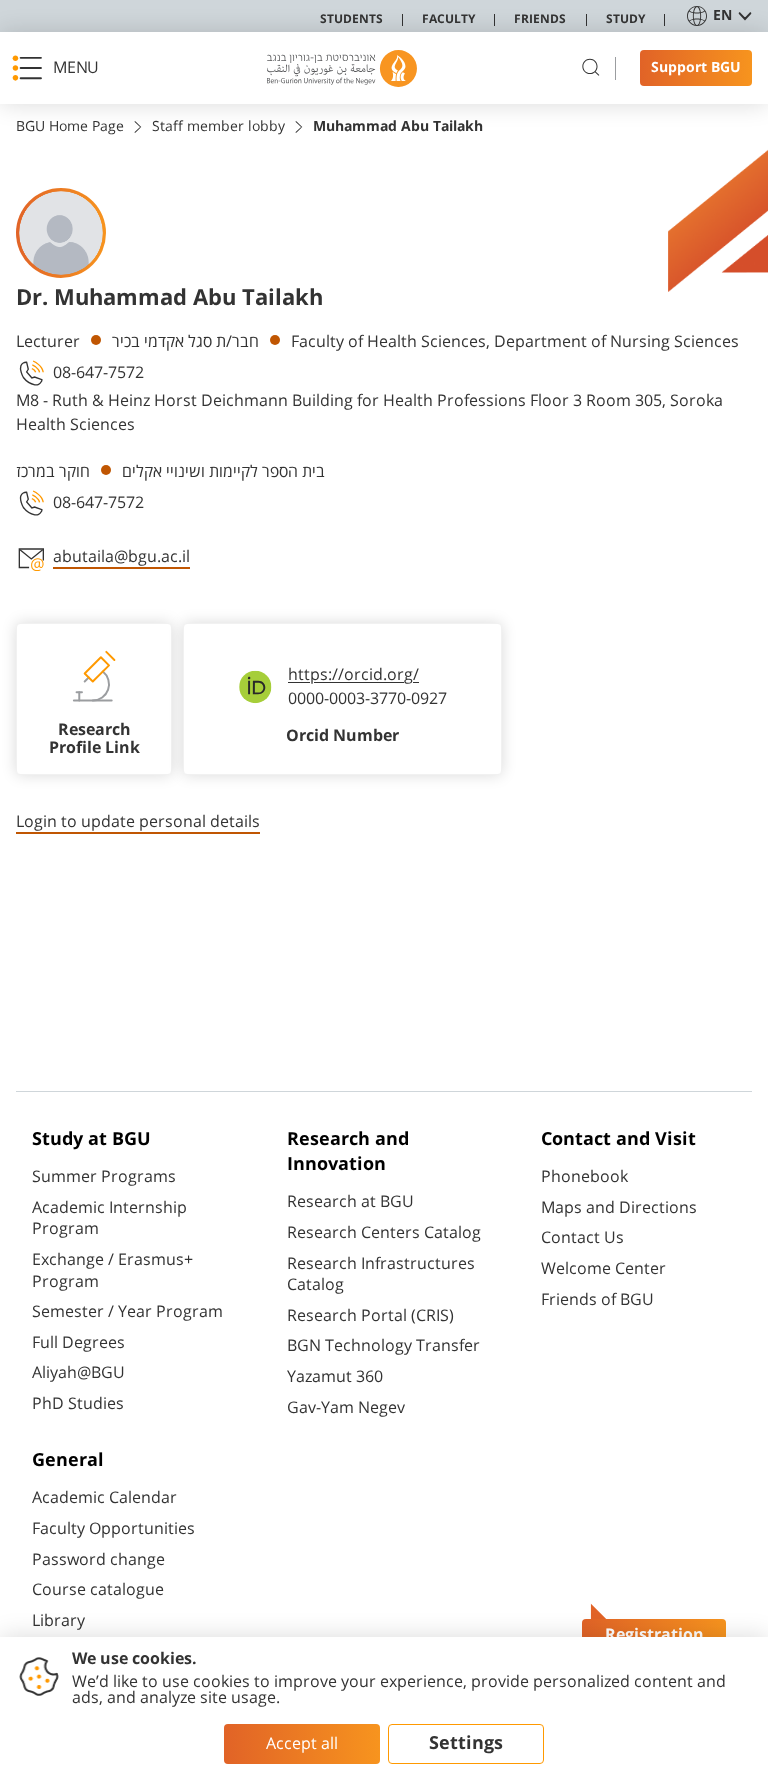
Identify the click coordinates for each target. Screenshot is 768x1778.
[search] (591, 68)
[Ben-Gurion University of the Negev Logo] (342, 68)
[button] (61, 68)
